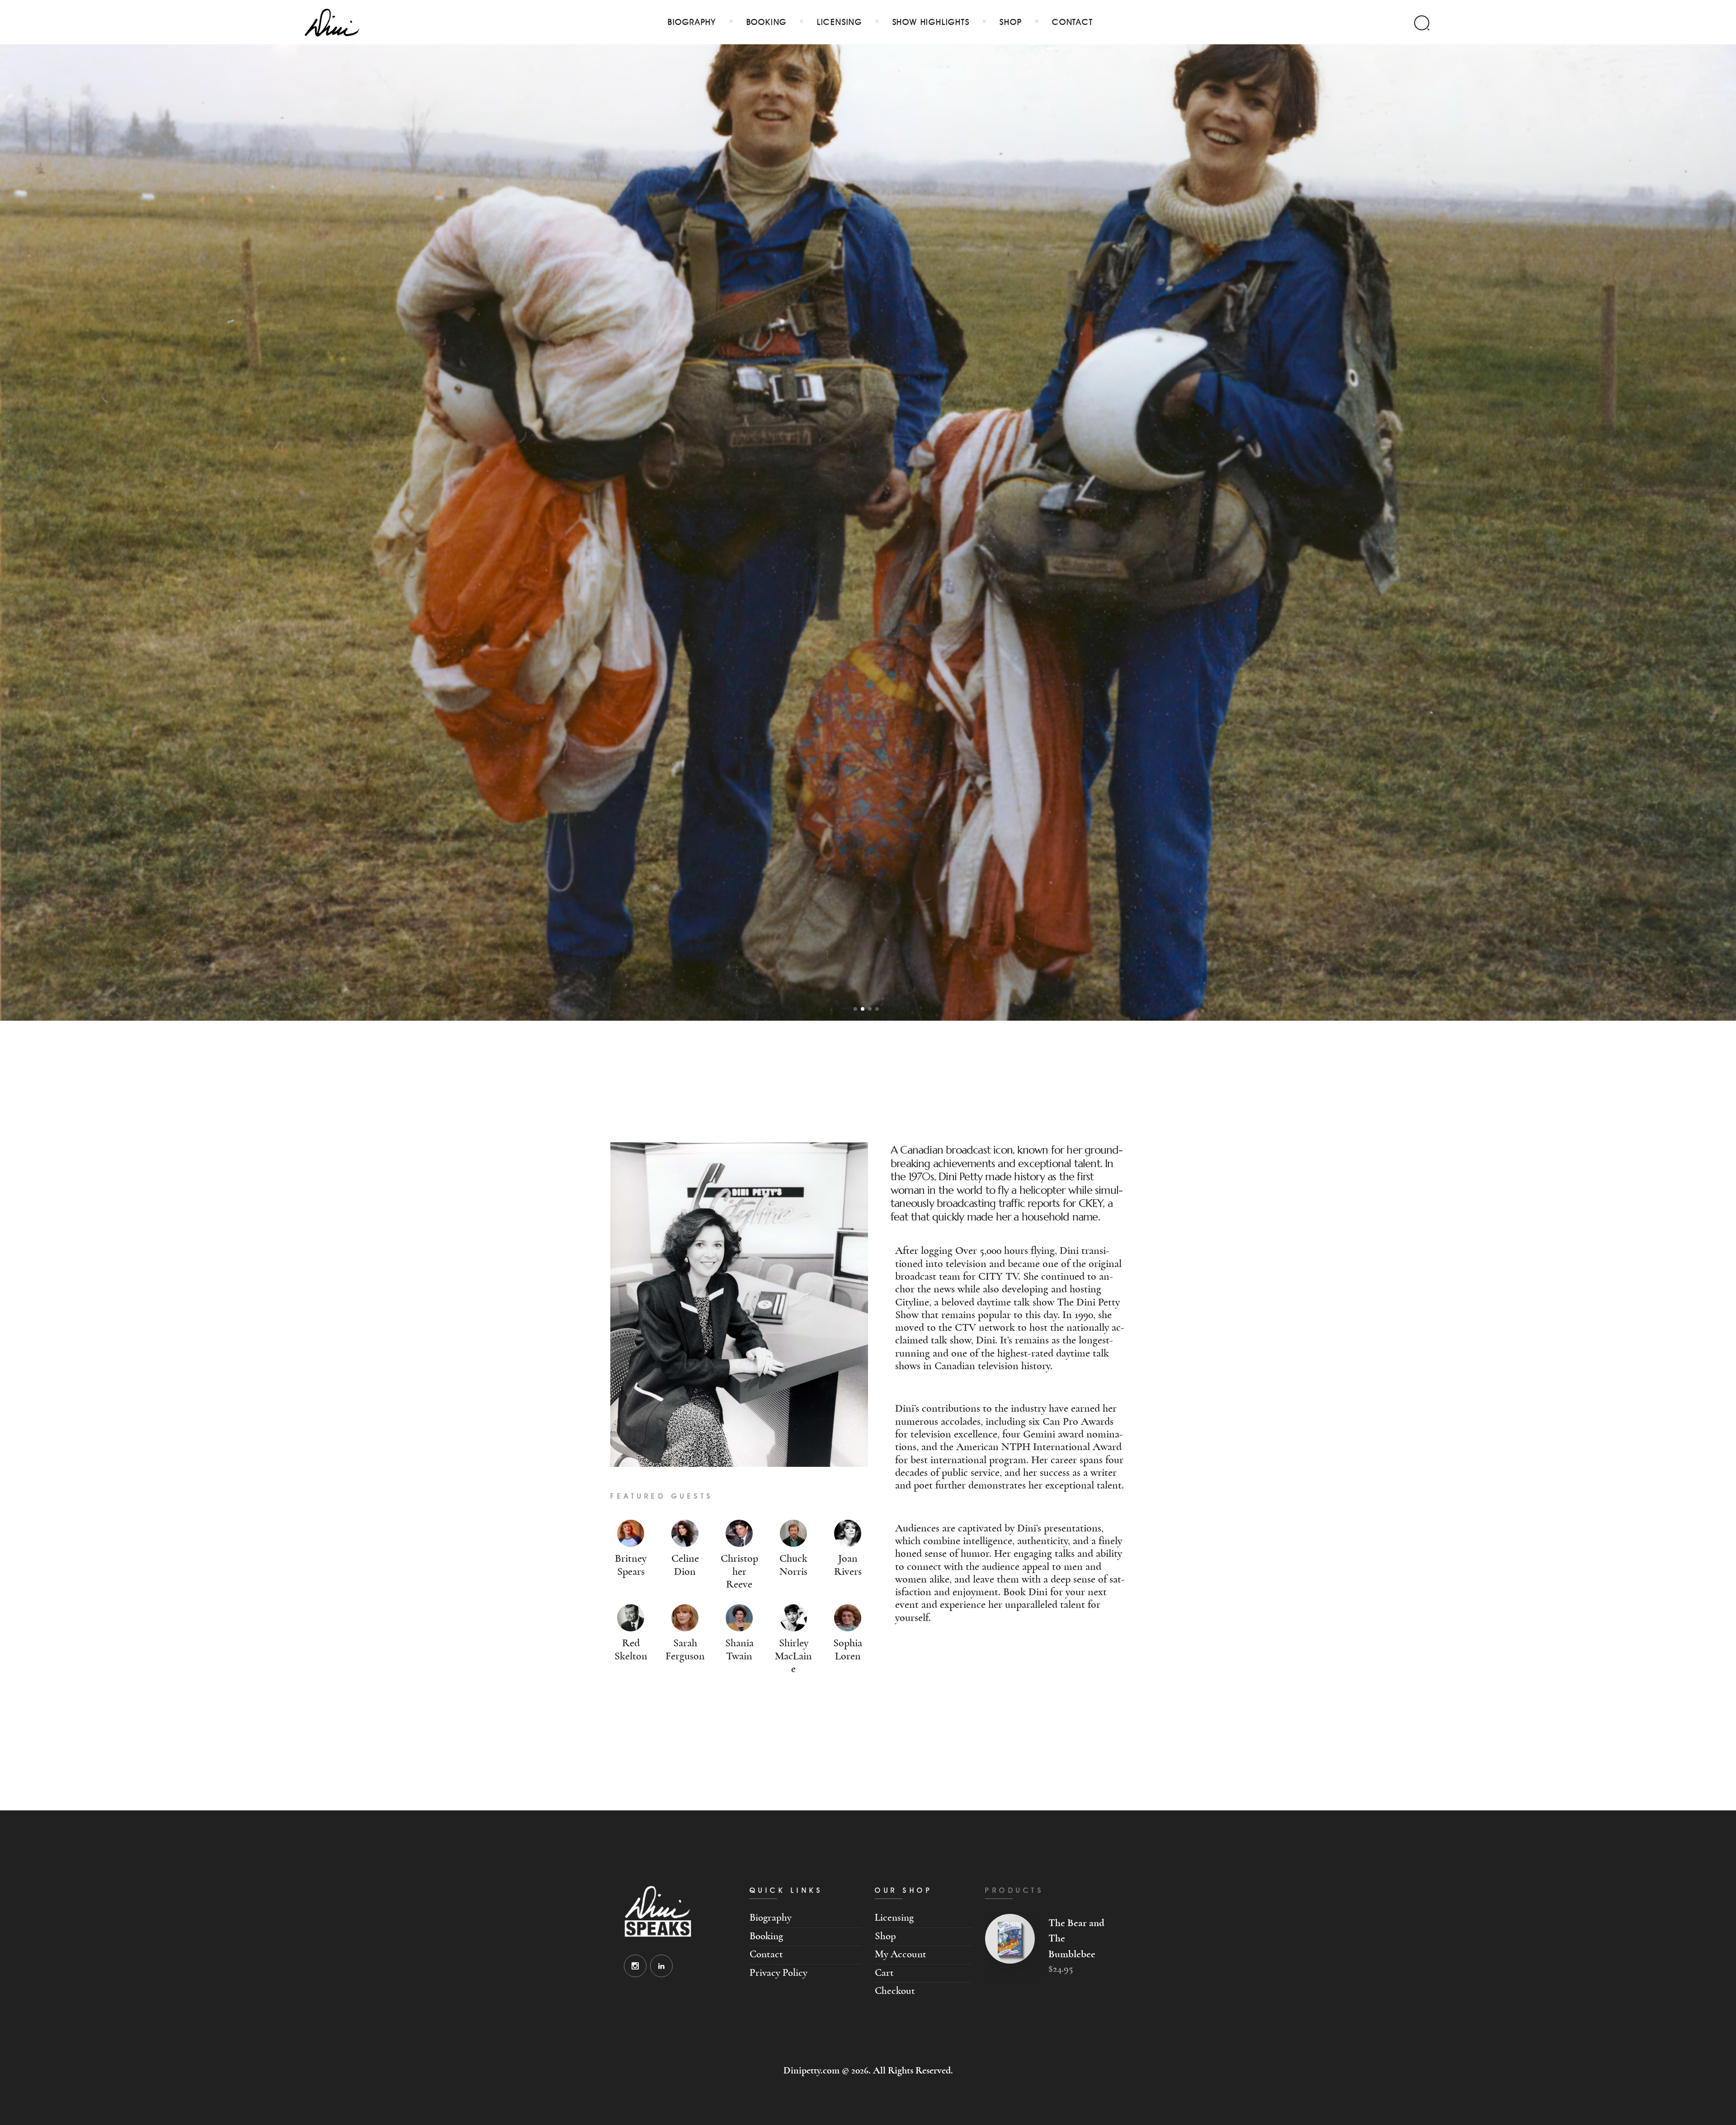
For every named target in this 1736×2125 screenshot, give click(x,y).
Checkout (895, 1991)
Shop (885, 1936)
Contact (766, 1954)
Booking (766, 1936)
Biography (771, 1918)
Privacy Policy (778, 1973)
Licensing (894, 1918)
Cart (884, 1973)
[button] (855, 1009)
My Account (901, 1954)
